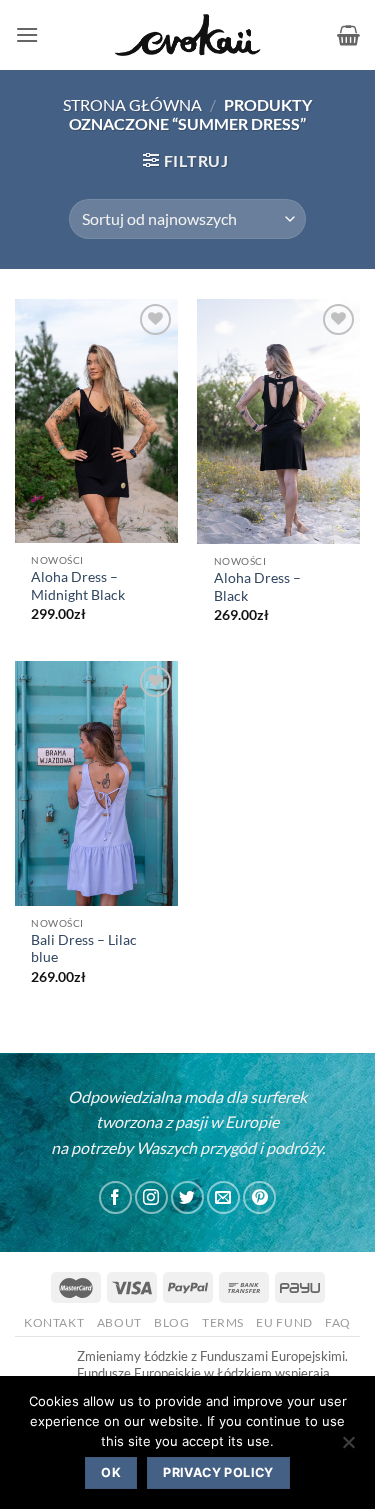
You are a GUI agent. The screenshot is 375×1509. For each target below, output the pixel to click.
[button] (27, 34)
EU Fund (284, 1322)
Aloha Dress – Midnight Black (78, 586)
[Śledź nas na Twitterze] (187, 1197)
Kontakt (54, 1322)
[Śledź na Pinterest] (259, 1197)
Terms (223, 1322)
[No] (348, 1448)
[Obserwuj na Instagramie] (151, 1197)
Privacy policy (218, 1472)
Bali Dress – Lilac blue (84, 949)
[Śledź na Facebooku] (115, 1197)
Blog (171, 1322)
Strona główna (132, 104)
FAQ (338, 1322)
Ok (111, 1472)
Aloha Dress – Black (257, 587)
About (119, 1322)
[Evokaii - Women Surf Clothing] (188, 35)
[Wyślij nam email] (223, 1197)
